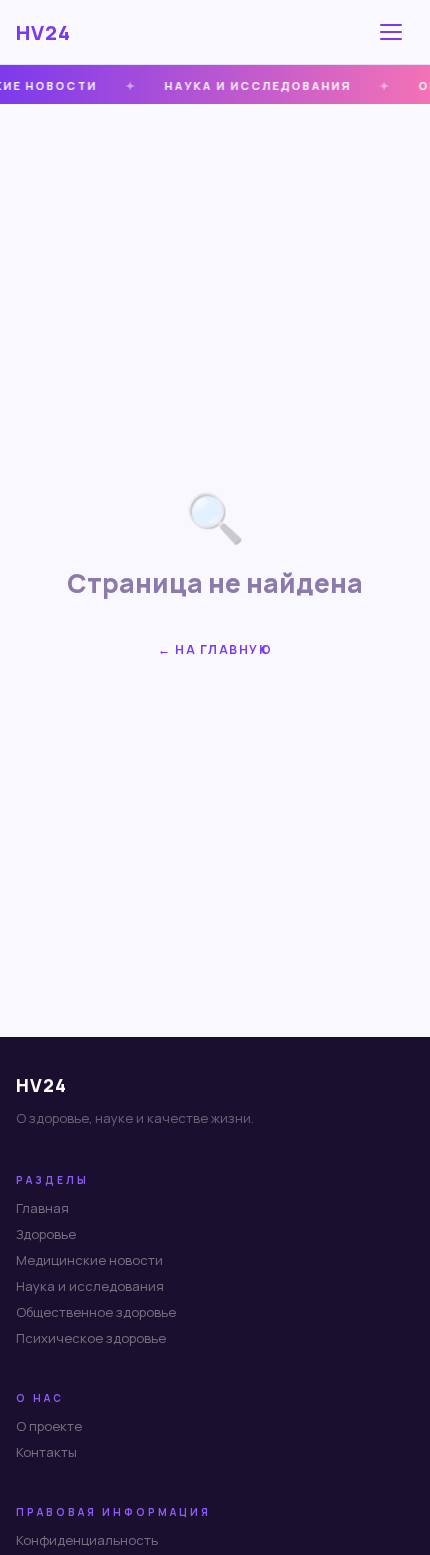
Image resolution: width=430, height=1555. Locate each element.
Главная (42, 1208)
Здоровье (46, 1234)
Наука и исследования (90, 1286)
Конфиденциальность (87, 1540)
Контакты (46, 1452)
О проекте (49, 1426)
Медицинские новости (89, 1260)
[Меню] (394, 32)
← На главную (215, 649)
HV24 (43, 32)
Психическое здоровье (91, 1338)
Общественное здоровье (96, 1312)
